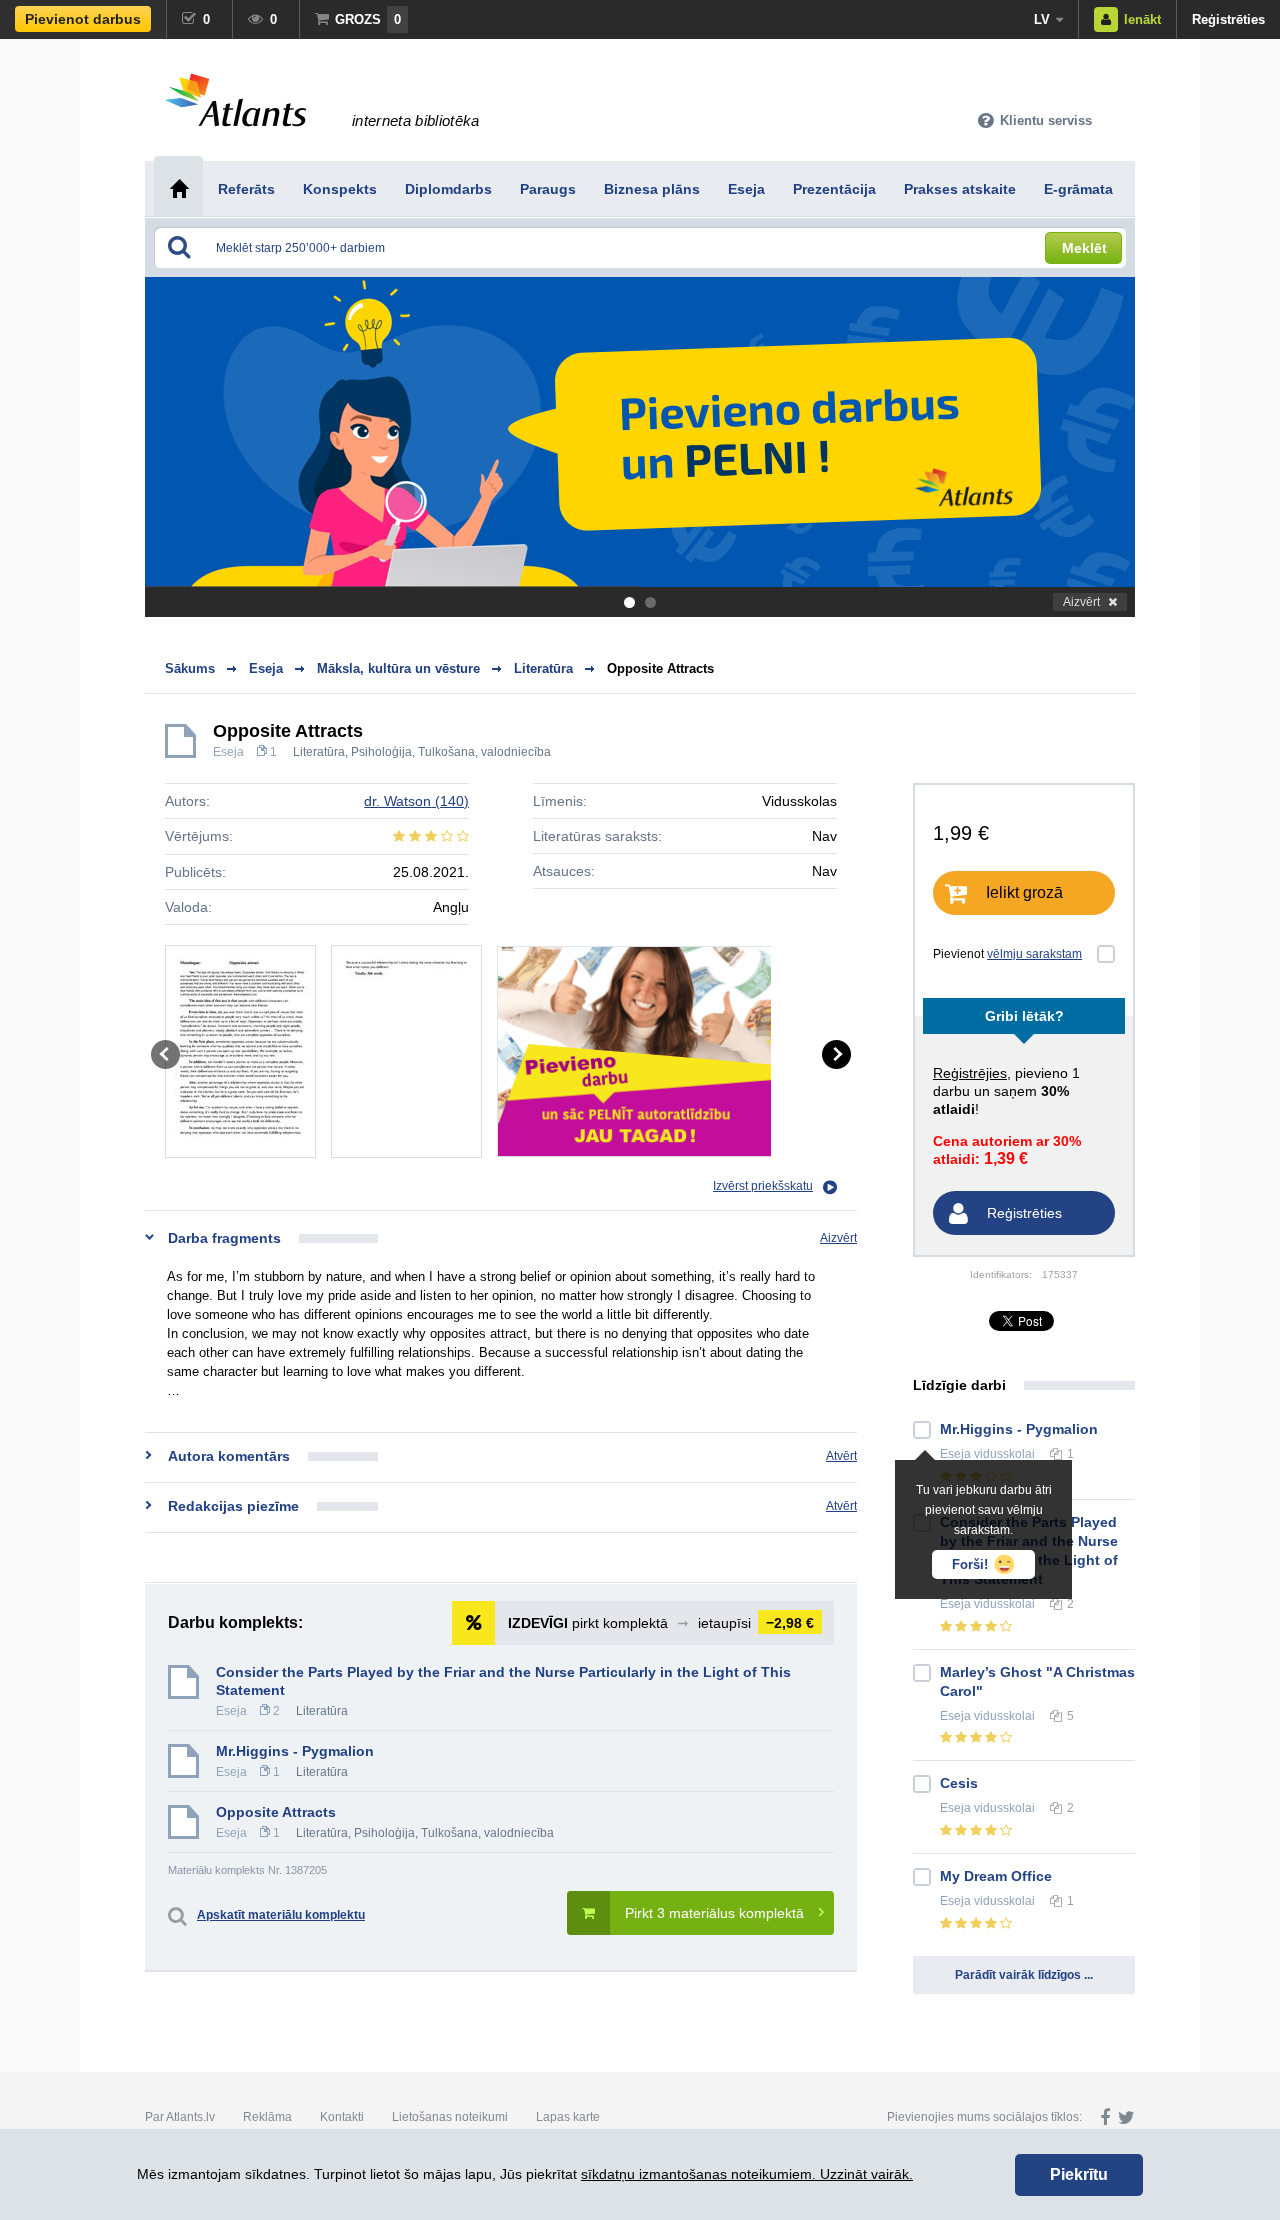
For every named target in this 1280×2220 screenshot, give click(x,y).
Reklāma (267, 2117)
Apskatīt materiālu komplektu (281, 1915)
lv (1042, 19)
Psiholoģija (381, 752)
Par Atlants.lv (180, 2117)
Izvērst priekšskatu (763, 1186)
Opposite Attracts (660, 668)
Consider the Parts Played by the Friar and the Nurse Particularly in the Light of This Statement (503, 1681)
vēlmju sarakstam (1034, 954)
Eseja (228, 752)
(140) (416, 801)
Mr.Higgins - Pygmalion (295, 1751)
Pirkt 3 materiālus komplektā (714, 1913)
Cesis (959, 1783)
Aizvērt (1081, 602)
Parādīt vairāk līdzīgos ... (1024, 1975)
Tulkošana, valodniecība (484, 752)
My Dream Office (996, 1876)
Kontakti (342, 2117)
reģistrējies (970, 1073)
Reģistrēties (1228, 19)
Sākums (190, 668)
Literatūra (319, 752)
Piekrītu (1079, 2174)
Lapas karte (568, 2117)
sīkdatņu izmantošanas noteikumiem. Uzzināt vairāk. (747, 2174)
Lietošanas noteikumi (450, 2117)
